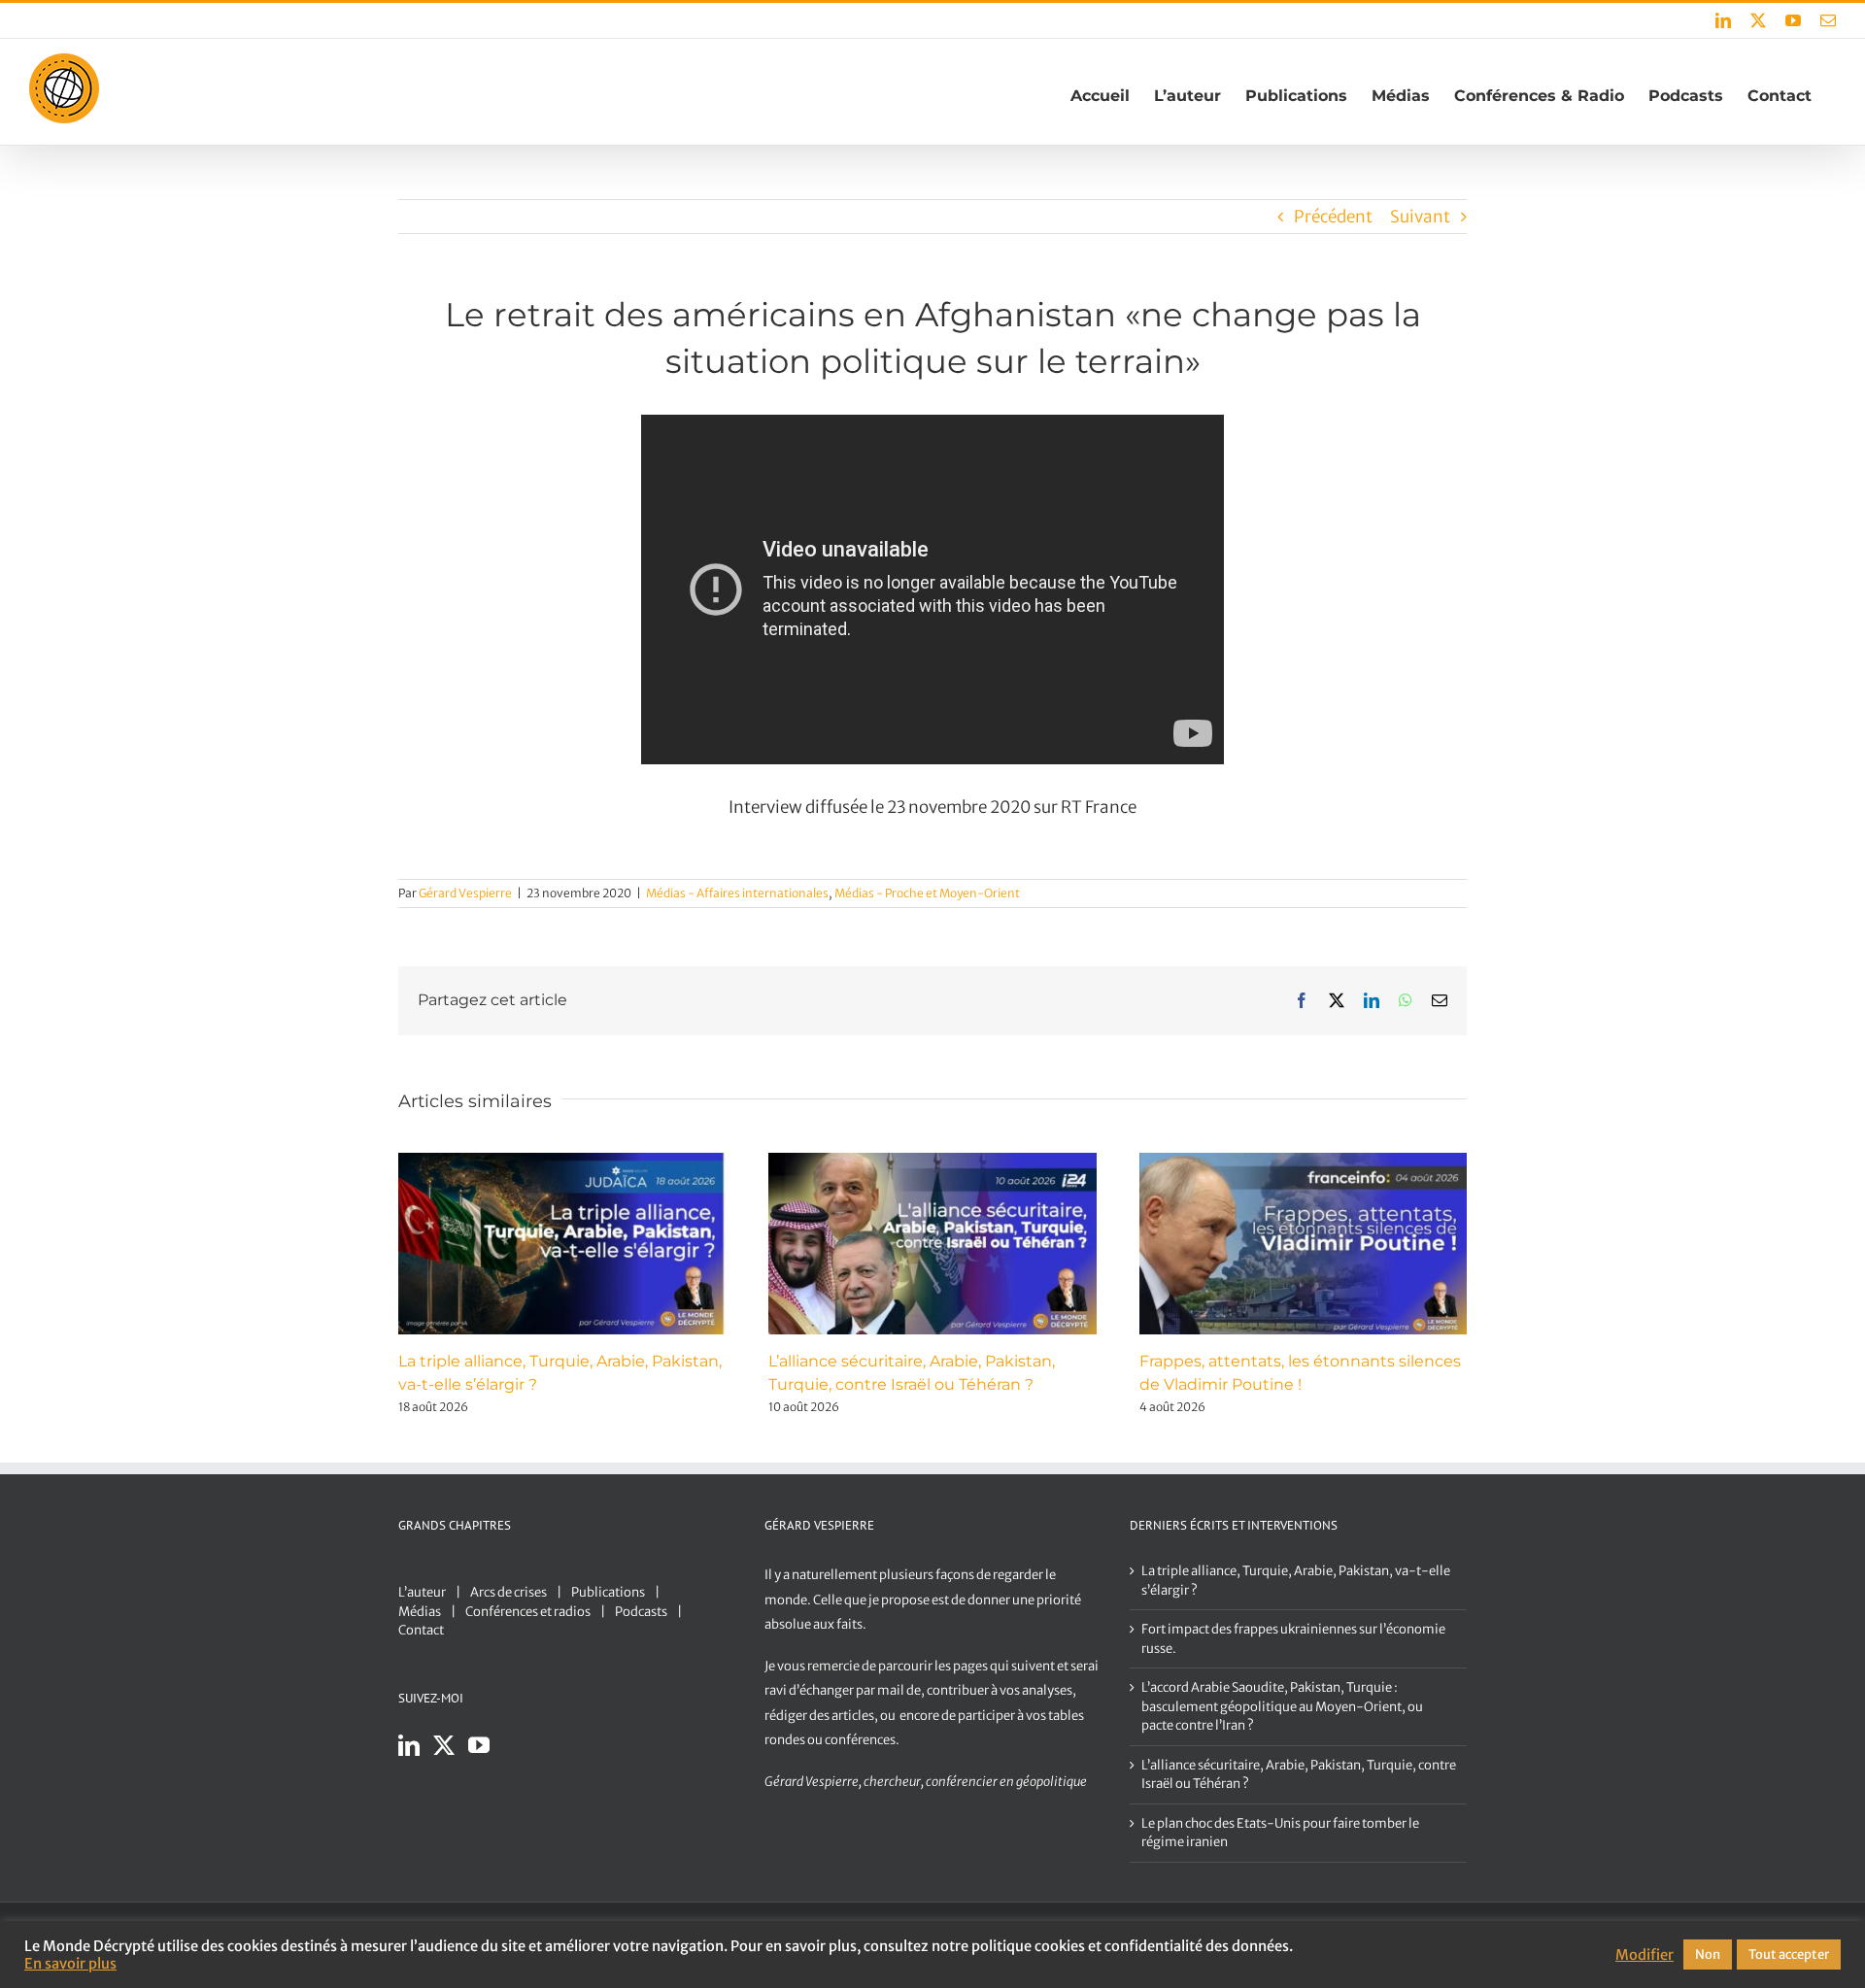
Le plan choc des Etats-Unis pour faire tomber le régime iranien (1280, 1833)
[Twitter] (444, 1745)
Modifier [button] (1645, 1955)
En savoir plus (70, 1964)
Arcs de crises (509, 1592)
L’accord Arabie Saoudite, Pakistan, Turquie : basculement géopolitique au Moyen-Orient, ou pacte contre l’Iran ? (1282, 1706)
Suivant (1420, 217)
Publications (608, 1592)
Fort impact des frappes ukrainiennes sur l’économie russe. (1293, 1639)
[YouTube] (479, 1745)
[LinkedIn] (409, 1745)
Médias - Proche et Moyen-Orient (927, 893)
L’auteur (422, 1592)
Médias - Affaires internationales (737, 893)
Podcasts (641, 1612)
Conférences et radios (528, 1612)
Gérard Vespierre (465, 893)
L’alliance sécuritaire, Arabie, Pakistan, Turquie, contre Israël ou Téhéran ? (1299, 1775)
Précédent (1333, 217)
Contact (421, 1630)
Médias (420, 1612)
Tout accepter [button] (1789, 1954)
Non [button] (1708, 1954)
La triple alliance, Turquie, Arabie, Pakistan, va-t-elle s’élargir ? (1296, 1581)
